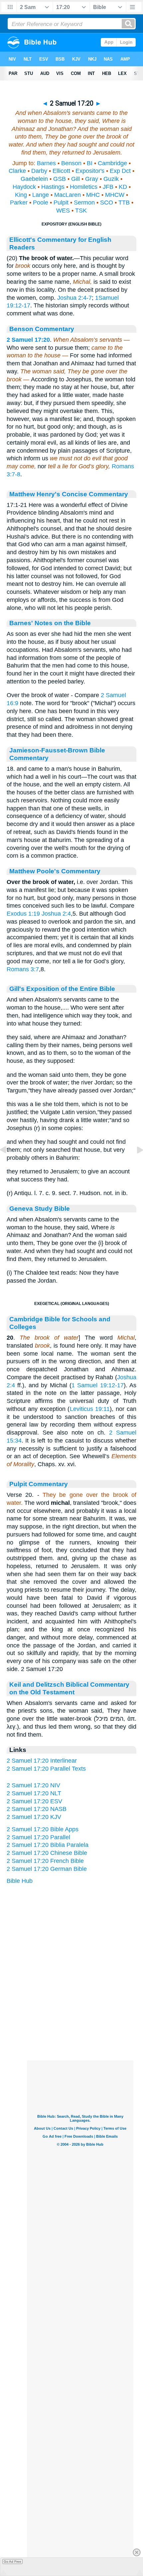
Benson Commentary (42, 329)
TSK (81, 211)
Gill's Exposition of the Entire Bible (62, 989)
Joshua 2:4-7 (74, 298)
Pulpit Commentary (39, 1484)
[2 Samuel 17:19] (8, 1165)
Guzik (111, 179)
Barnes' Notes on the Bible (50, 623)
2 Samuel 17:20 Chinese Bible (47, 1853)
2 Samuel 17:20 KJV (34, 1817)
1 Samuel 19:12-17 (98, 1385)
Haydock (24, 187)
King (21, 195)
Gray (92, 179)
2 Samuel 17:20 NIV (33, 1785)
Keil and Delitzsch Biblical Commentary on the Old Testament (69, 1688)
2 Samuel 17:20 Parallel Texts (46, 1769)
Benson (71, 163)
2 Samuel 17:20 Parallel (38, 1837)
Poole (41, 203)
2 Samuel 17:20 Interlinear (42, 1761)
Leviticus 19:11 (90, 1409)
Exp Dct (120, 171)
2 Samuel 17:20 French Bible (45, 1861)
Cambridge (112, 163)
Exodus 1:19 (23, 914)
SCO (107, 203)
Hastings (53, 187)
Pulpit (61, 203)
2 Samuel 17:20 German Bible (47, 1869)
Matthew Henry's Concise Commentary (69, 494)
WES (63, 211)
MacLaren (68, 195)
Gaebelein (34, 179)
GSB (60, 179)
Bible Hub (20, 1881)
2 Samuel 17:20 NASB (37, 1809)
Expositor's (90, 171)
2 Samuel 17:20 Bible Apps (43, 1829)
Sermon (84, 203)
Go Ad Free (12, 2562)
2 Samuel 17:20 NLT (34, 1793)
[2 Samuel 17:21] (135, 1165)
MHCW (115, 195)
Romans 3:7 (23, 969)
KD (123, 187)
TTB (124, 203)
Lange (41, 195)
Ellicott (61, 171)
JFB (108, 187)
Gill (75, 179)
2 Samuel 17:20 (28, 340)
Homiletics (84, 187)
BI (90, 163)
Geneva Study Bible (40, 1208)
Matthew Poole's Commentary (55, 871)
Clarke (17, 171)
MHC (93, 195)
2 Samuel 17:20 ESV (34, 1801)
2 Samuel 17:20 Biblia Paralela (48, 1845)
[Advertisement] (80, 2019)
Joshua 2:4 (56, 914)
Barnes (46, 163)
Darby (39, 171)
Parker (19, 203)
